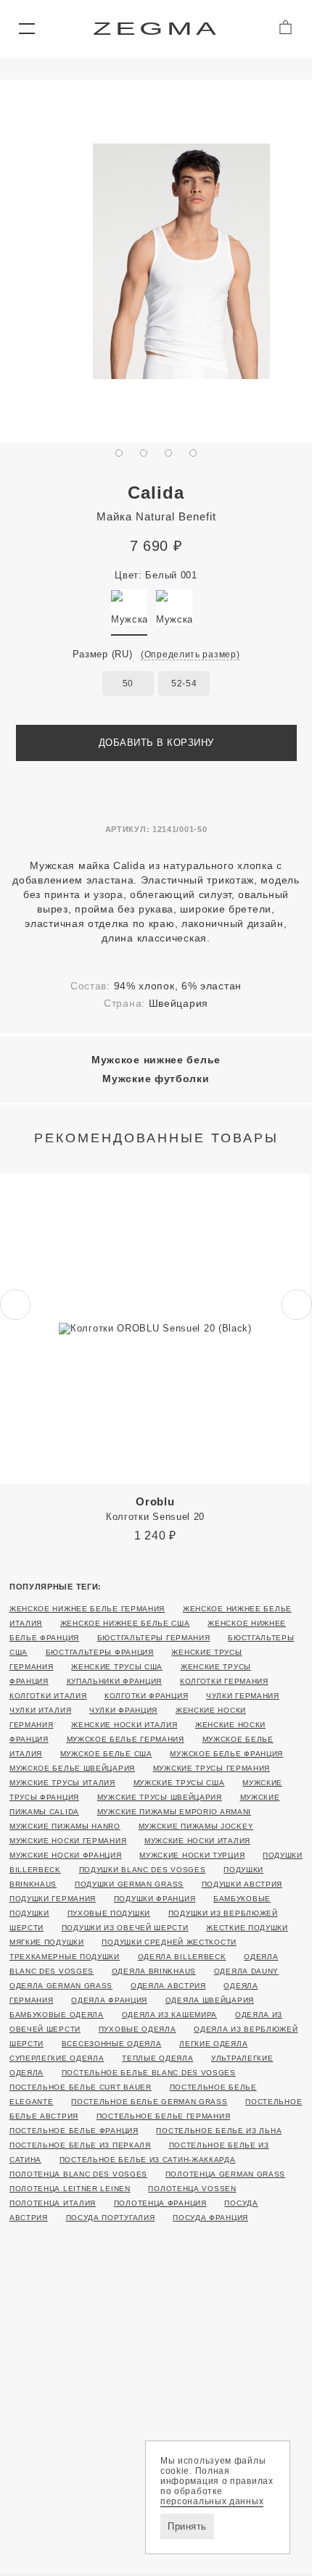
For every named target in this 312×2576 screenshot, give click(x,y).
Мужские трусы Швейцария (160, 1797)
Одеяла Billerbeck (182, 1957)
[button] (26, 29)
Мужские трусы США (179, 1783)
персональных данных (212, 2501)
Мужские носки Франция (66, 1855)
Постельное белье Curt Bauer (81, 2087)
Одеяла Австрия (168, 1986)
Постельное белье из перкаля (80, 2145)
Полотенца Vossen (192, 2189)
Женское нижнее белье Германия (87, 1609)
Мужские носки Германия (68, 1841)
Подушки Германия (53, 1899)
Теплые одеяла (157, 2058)
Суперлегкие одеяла (57, 2058)
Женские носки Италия (124, 1725)
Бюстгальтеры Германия (154, 1638)
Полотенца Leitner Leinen (70, 2189)
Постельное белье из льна (219, 2131)
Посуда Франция (210, 2218)
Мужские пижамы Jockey (196, 1826)
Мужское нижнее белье (156, 1060)
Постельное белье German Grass (149, 2102)
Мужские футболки (156, 1079)
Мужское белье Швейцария (72, 1768)
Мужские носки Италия (197, 1841)
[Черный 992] (174, 607)
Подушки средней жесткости (169, 1942)
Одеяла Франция (109, 2000)
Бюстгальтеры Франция (100, 1652)
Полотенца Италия (53, 2203)
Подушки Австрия (242, 1884)
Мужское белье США (106, 1754)
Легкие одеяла (213, 2044)
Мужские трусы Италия (62, 1783)
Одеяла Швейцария (210, 2000)
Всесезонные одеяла (112, 2044)
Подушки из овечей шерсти (125, 1928)
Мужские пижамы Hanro (65, 1826)
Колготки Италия (48, 1696)
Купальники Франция (115, 1681)
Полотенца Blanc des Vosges (78, 2174)
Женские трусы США (117, 1667)
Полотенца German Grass (225, 2174)
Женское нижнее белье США (125, 1623)
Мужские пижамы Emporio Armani (174, 1812)
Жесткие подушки (247, 1928)
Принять (187, 2526)
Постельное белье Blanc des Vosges (149, 2073)
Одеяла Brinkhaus (154, 1971)
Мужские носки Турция (192, 1855)
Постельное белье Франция (74, 2131)
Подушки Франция (155, 1899)
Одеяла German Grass (61, 1986)
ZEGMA (156, 29)
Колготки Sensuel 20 (155, 1509)
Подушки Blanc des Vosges (143, 1870)
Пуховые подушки (109, 1913)
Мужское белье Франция (226, 1754)
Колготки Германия (224, 1681)
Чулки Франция (123, 1710)
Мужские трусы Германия (212, 1768)
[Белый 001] (129, 607)
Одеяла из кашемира (170, 2015)
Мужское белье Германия (126, 1739)
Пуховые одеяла (137, 2029)
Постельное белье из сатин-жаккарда (148, 2160)
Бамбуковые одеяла (57, 2015)
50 (128, 684)
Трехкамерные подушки (65, 1957)
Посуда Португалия (111, 2218)
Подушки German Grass (129, 1884)
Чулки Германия (243, 1696)
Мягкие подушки (47, 1942)
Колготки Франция (146, 1696)
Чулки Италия (40, 1710)
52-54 (184, 684)
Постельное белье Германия (164, 2116)
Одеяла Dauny (246, 1971)
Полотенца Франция (160, 2203)
